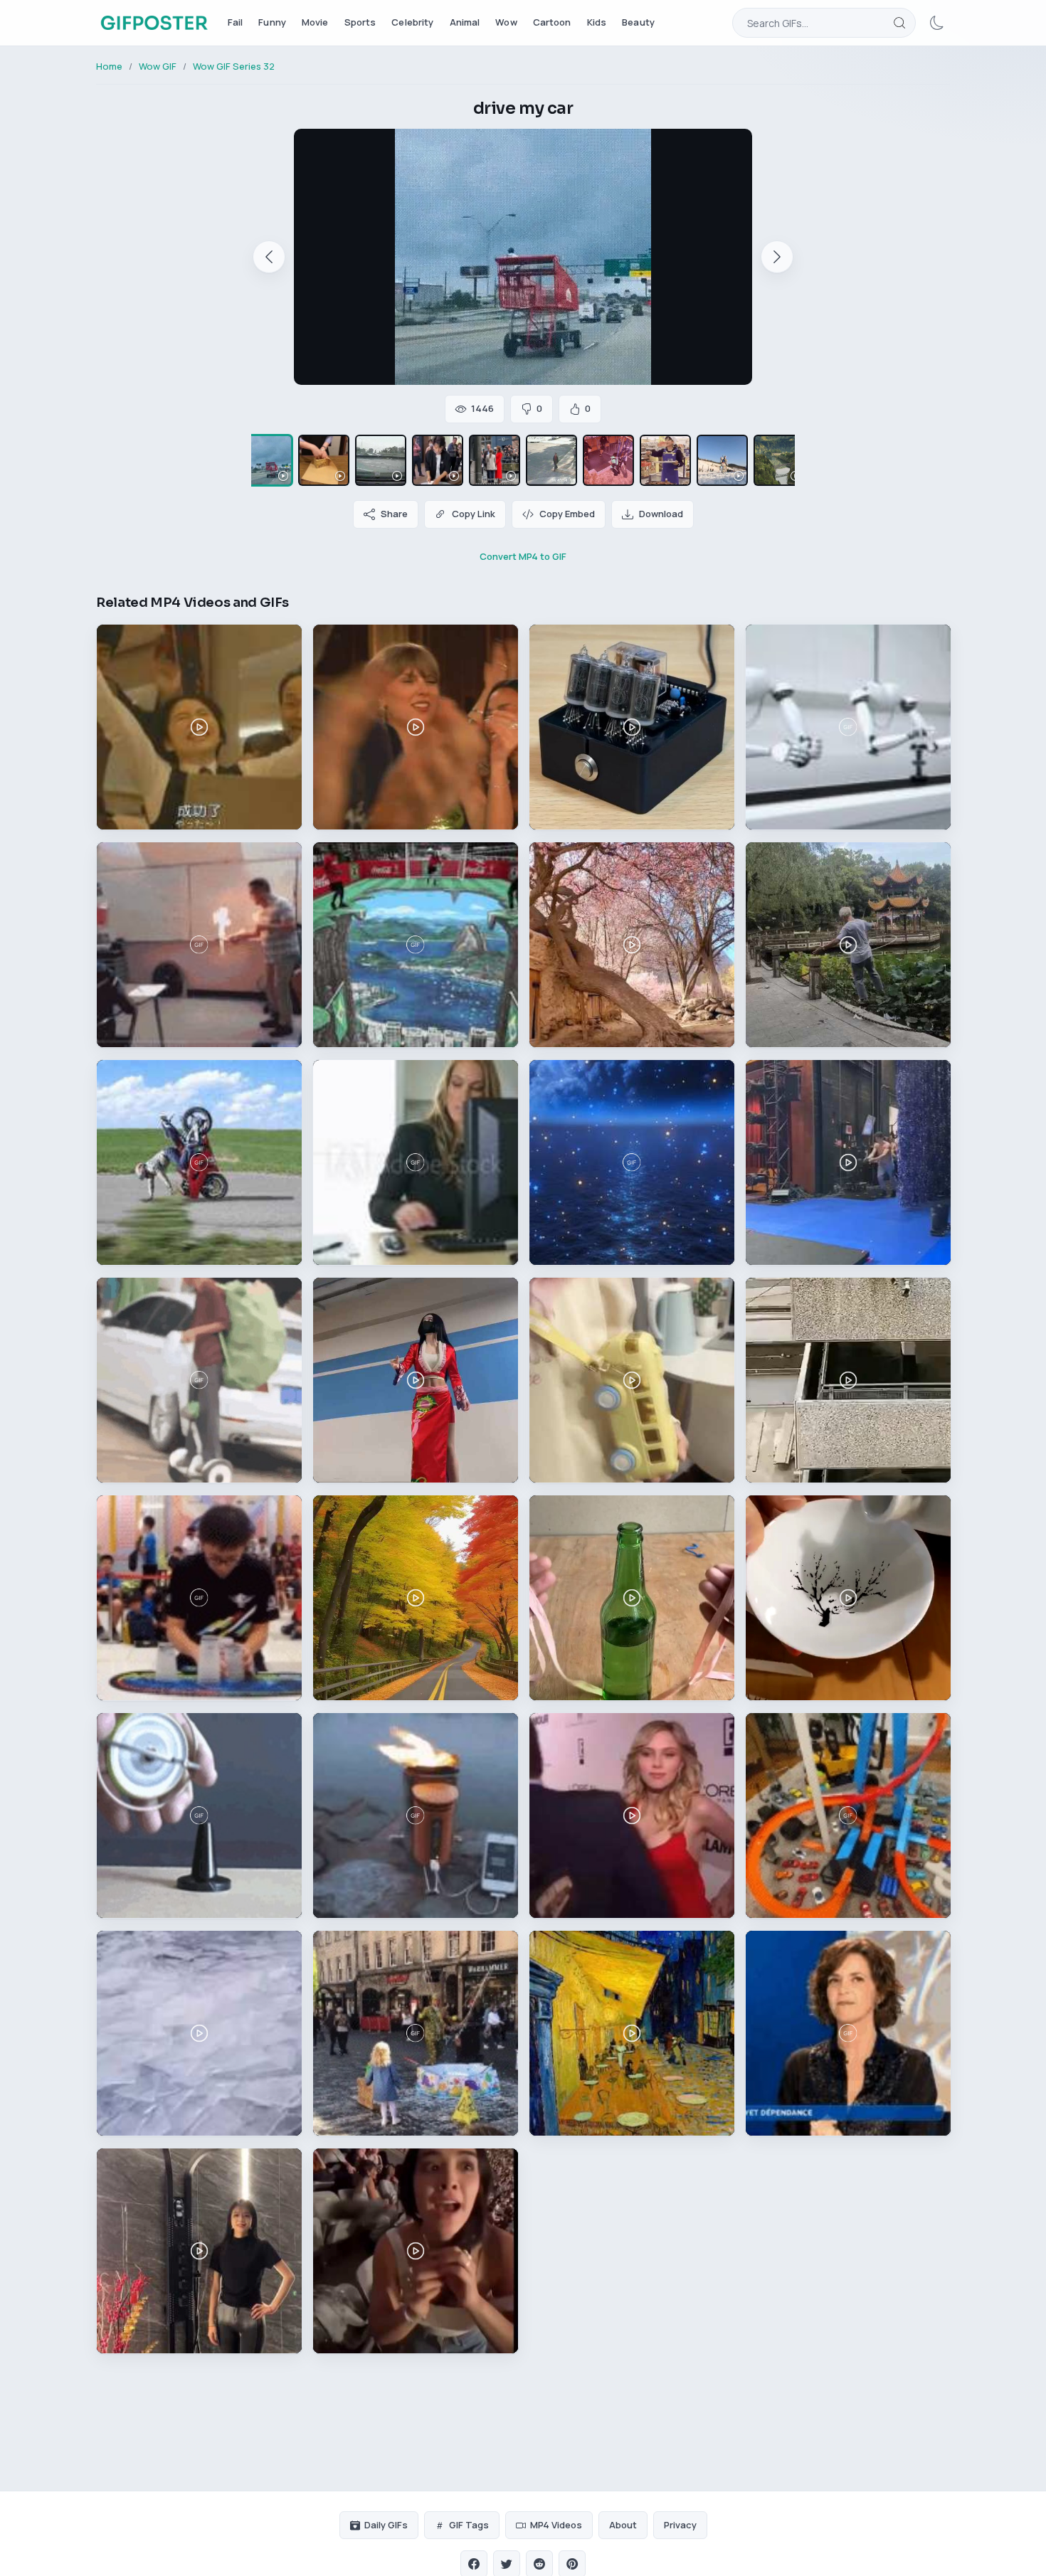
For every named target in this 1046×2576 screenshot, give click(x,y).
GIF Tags (469, 2525)
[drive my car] (267, 460)
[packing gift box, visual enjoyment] (324, 460)
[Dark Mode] (937, 23)
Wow (506, 22)
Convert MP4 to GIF (523, 556)
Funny (272, 22)
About (623, 2525)
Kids (597, 22)
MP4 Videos (556, 2525)
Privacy (680, 2525)
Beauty (638, 22)
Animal (465, 22)
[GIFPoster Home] (154, 23)
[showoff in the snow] (722, 460)
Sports (360, 22)
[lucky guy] (381, 460)
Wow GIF (158, 66)
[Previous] (269, 257)
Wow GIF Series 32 (234, 66)
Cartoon (552, 22)
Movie (315, 22)
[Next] (777, 257)
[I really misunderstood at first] (551, 460)
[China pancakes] (438, 460)
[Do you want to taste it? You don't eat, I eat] (665, 460)
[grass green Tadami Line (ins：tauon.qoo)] (779, 460)
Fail (236, 22)
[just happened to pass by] (495, 460)
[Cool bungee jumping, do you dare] (608, 460)
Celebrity (412, 22)
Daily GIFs (386, 2525)
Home (109, 66)
